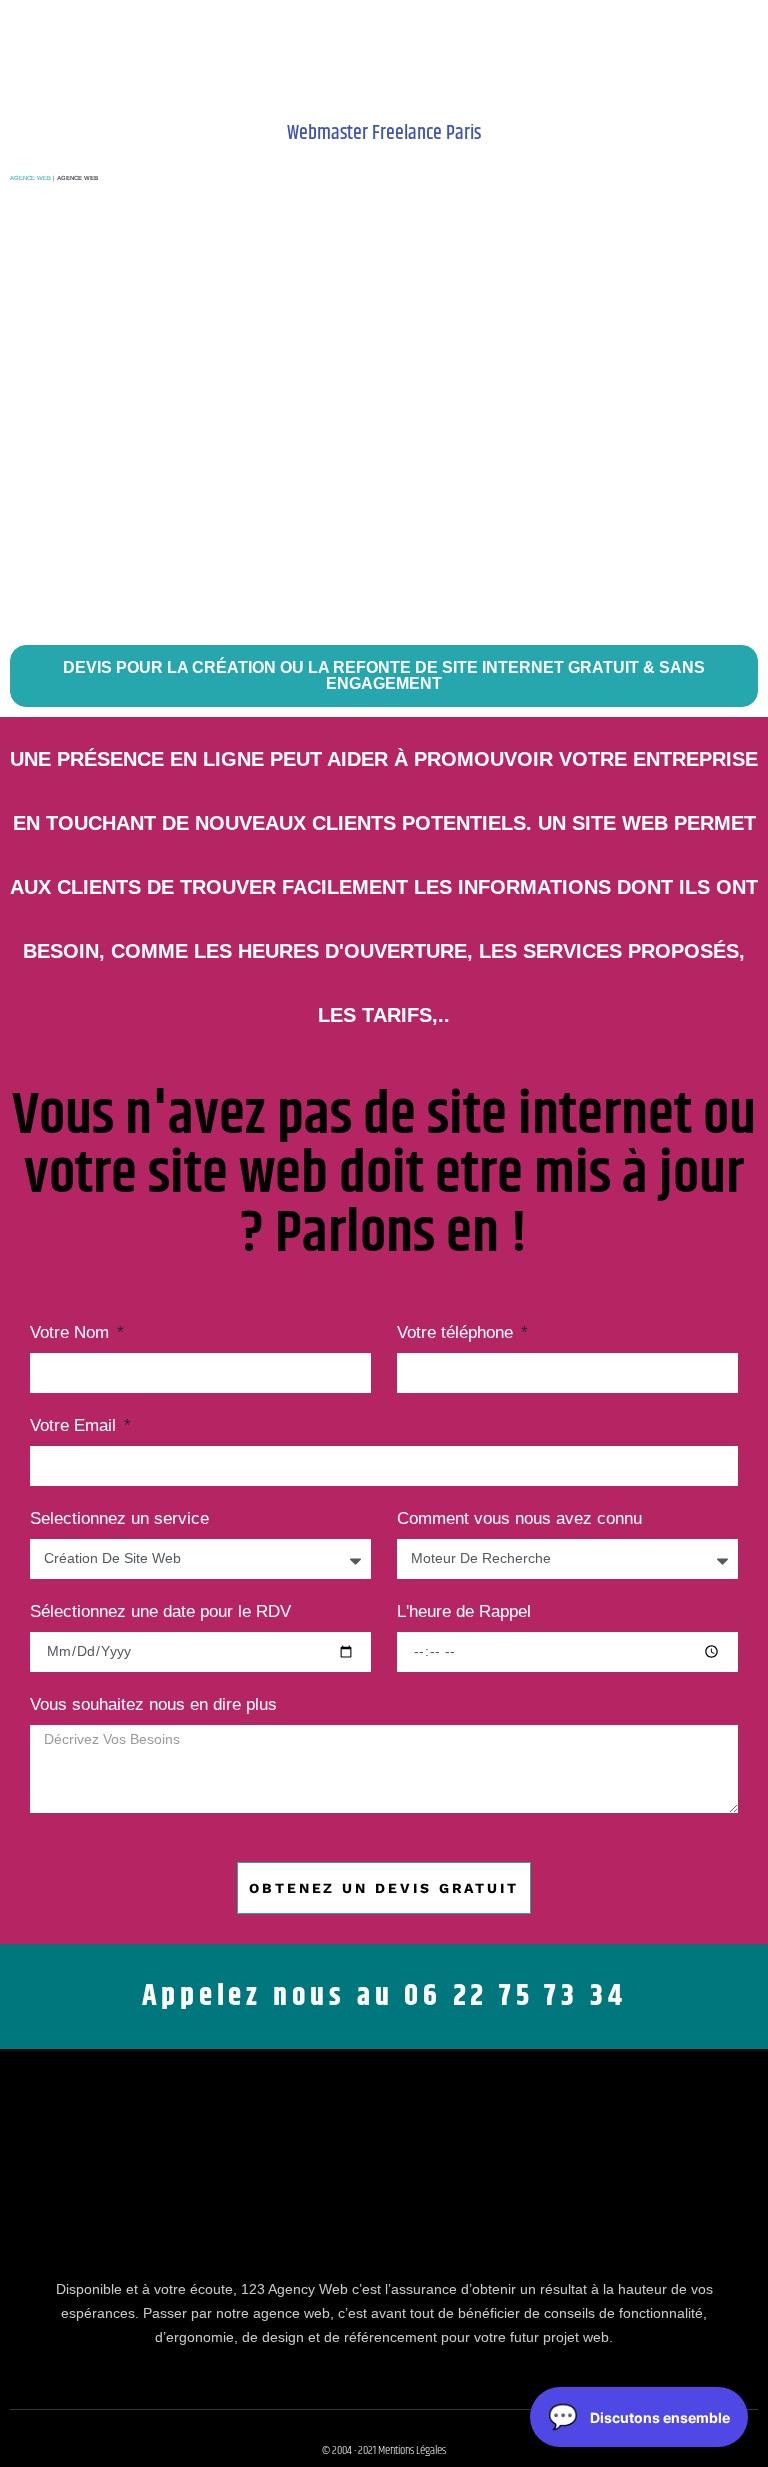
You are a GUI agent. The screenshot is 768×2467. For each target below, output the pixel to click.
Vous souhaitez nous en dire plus (153, 1705)
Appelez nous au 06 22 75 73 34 (384, 1996)
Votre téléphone (457, 1333)
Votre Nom (72, 1333)
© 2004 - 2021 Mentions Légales (384, 2450)
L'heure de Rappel (464, 1612)
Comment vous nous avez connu (519, 1519)
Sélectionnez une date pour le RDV (160, 1612)
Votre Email (75, 1426)
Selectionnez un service (119, 1519)
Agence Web (30, 178)
